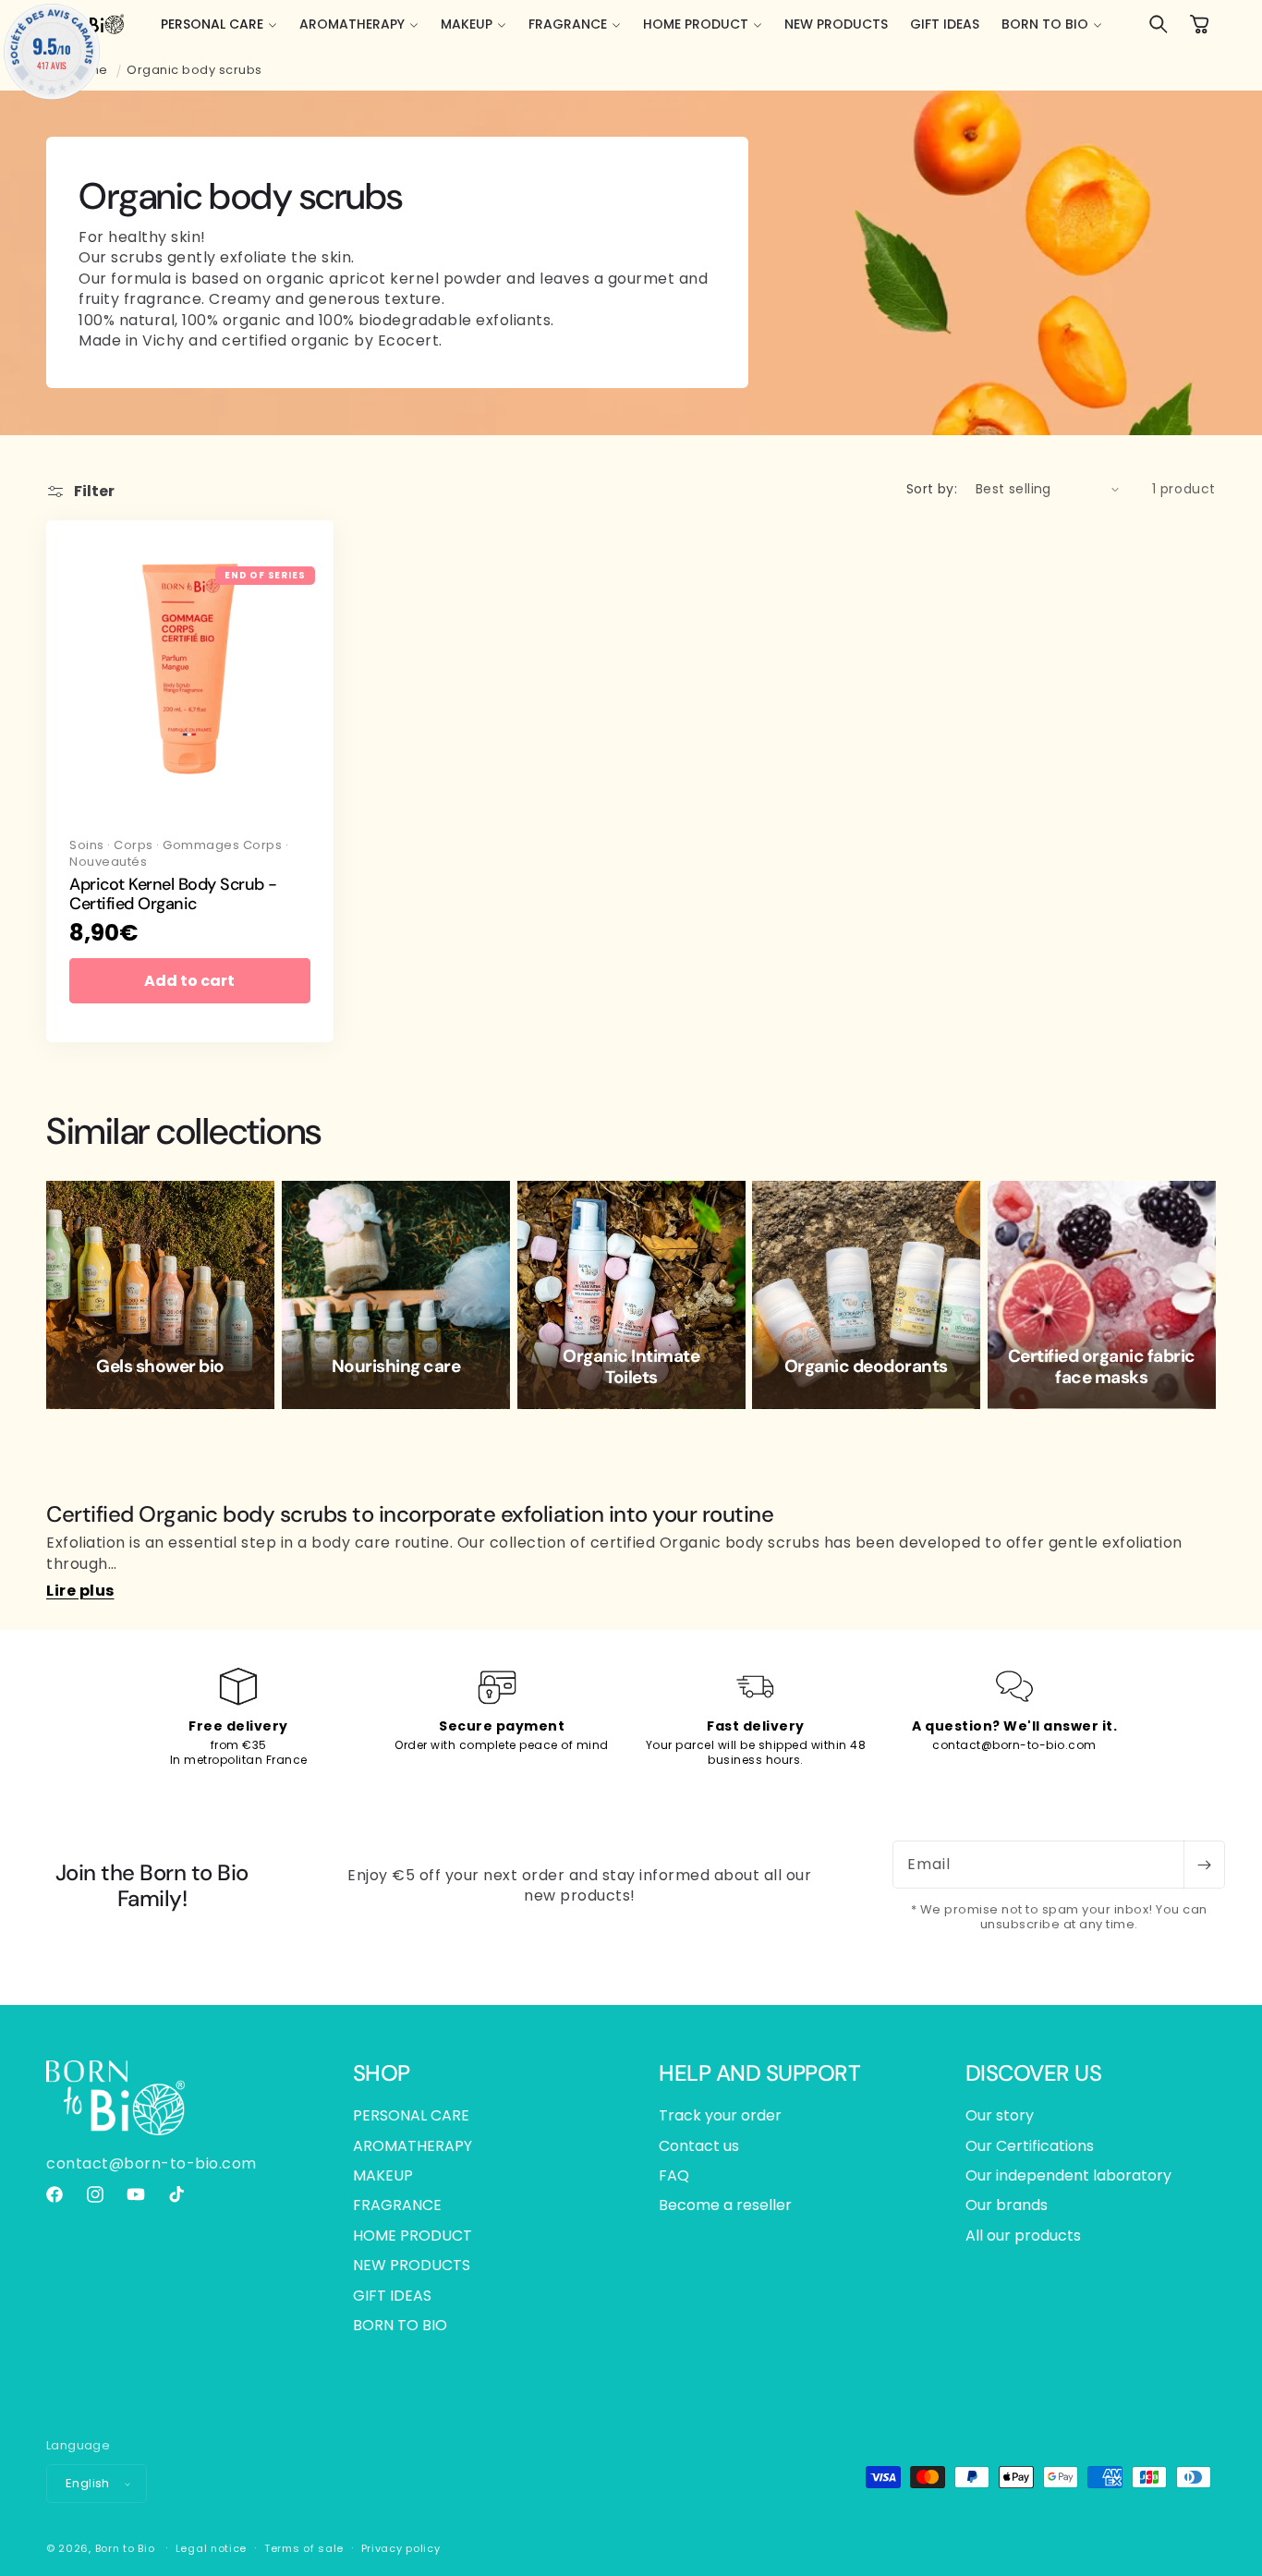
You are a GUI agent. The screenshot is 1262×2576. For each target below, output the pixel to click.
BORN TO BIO (400, 2325)
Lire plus (80, 1591)
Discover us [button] (1034, 2074)
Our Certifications (1030, 2146)
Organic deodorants (866, 1367)
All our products (1023, 2236)
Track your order (720, 2116)
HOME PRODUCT (413, 2236)
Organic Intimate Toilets (631, 1367)
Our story (1000, 2116)
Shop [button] (382, 2074)
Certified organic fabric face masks (1102, 1367)
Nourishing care (395, 1367)
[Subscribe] (1204, 1865)
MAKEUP (383, 2175)
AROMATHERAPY (413, 2146)
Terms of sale (304, 2548)
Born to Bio (125, 2548)
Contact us (699, 2146)
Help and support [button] (759, 2074)
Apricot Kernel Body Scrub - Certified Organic (173, 895)
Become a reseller (725, 2205)
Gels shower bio (160, 1367)
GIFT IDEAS (392, 2296)
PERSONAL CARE (411, 2116)
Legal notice (211, 2548)
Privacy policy (401, 2548)
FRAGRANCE (397, 2205)
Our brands (1007, 2205)
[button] (219, 24)
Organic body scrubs (194, 70)
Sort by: (932, 489)
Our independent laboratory (1068, 2175)
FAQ (674, 2175)
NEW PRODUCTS (412, 2265)
